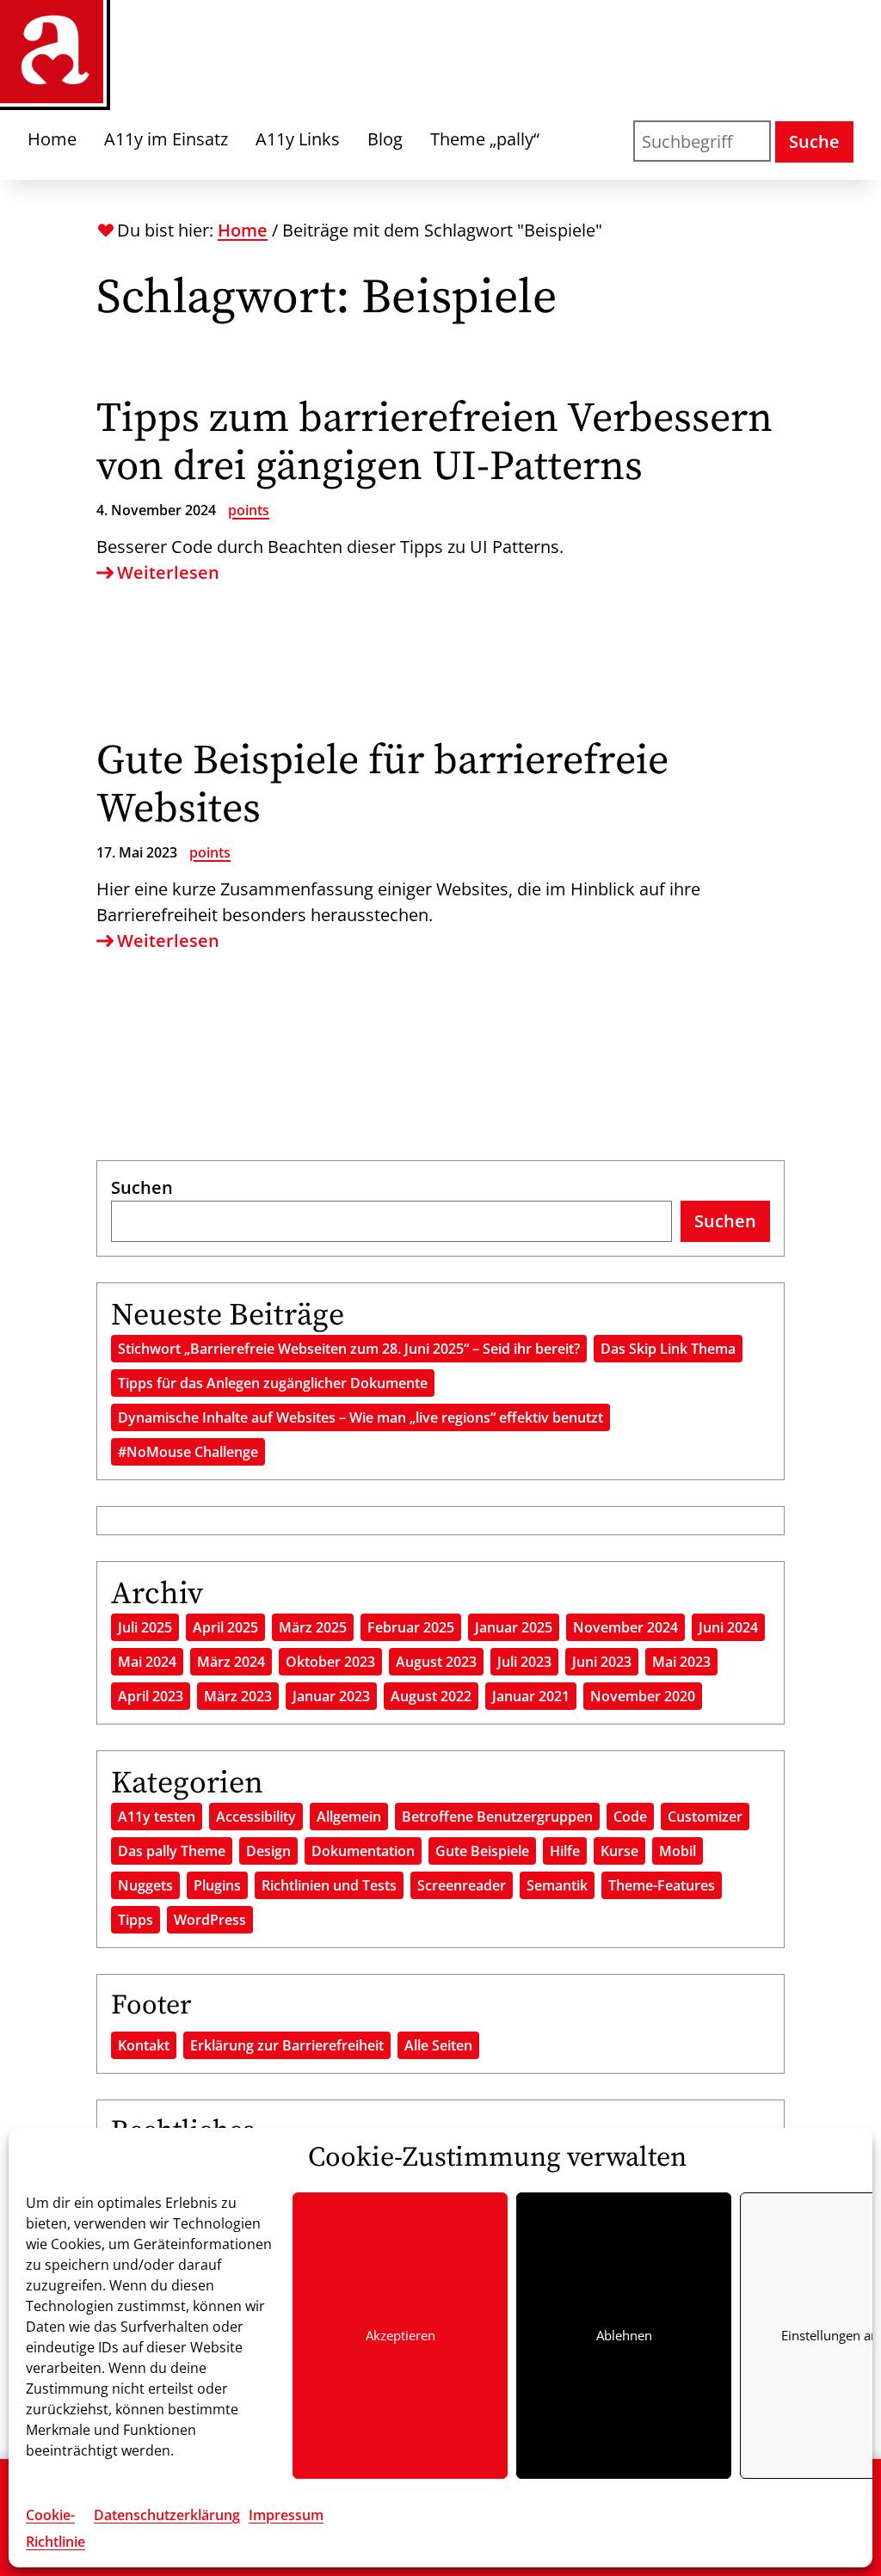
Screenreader (462, 1885)
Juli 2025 (145, 1627)
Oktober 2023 (330, 1662)
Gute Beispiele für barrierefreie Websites (382, 785)
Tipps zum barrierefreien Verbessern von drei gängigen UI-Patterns (434, 443)
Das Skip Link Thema (668, 1349)
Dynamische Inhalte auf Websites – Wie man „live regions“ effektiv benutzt (360, 1417)
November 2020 (643, 1696)
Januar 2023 (331, 1696)
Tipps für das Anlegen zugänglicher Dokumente (273, 1383)
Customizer (705, 1817)
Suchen (142, 1187)
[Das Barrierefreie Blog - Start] (52, 52)
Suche (814, 141)
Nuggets (145, 1885)
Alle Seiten (438, 2045)
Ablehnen (624, 2335)
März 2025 (313, 1627)
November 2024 (625, 1627)
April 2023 (151, 1696)
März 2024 (231, 1662)
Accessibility (256, 1817)
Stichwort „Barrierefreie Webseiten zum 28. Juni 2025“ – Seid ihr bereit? (349, 1349)
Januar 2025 (514, 1627)
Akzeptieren (400, 2335)
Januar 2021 (531, 1696)
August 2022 (431, 1696)
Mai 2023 (681, 1662)
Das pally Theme (172, 1851)
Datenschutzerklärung (167, 2515)
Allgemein (349, 1817)
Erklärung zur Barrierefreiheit (287, 2045)
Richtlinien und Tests (329, 1885)
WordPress (210, 1920)
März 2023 (238, 1696)
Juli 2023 (524, 1662)
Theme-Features (662, 1885)
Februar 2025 (411, 1627)
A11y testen (157, 1817)
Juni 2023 (602, 1662)
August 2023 (436, 1662)
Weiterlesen (168, 573)
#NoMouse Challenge (188, 1452)
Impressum (286, 2515)
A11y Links (298, 139)
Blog (385, 139)
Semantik (557, 1885)
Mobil (678, 1851)
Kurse (619, 1851)
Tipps (136, 1920)
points (249, 510)
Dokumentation (363, 1851)
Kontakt (144, 2045)
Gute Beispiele (482, 1851)
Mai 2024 (147, 1662)
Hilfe (565, 1851)
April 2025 (225, 1627)
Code (630, 1817)
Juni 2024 (728, 1627)
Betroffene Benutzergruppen (497, 1817)
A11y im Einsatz (166, 139)
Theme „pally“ (485, 139)
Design (268, 1851)
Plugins (217, 1885)
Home (52, 139)
